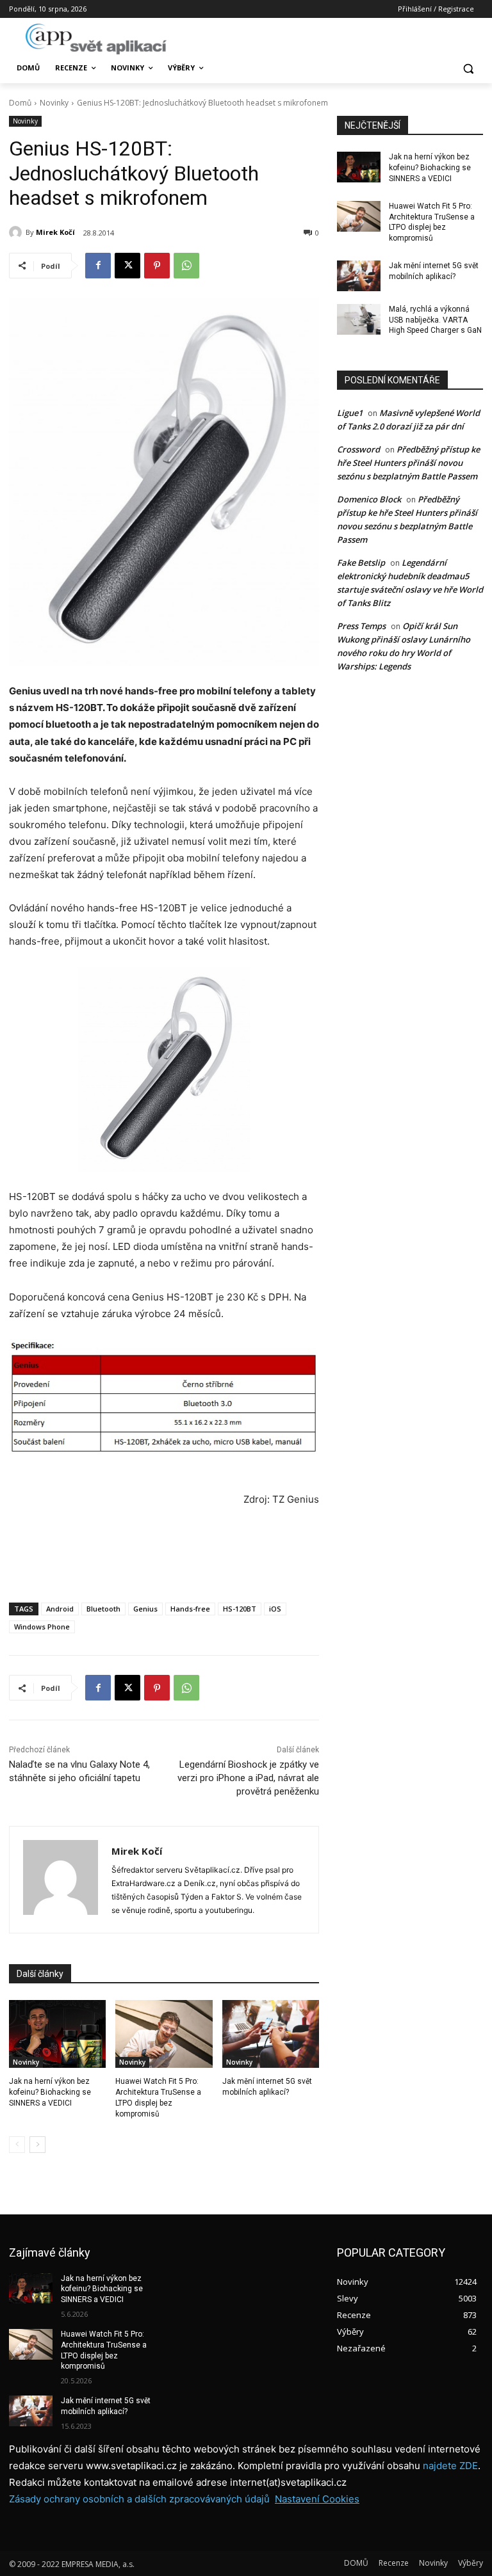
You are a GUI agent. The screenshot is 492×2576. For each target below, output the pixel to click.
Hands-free (190, 1609)
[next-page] (37, 2145)
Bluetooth (103, 1609)
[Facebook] (98, 266)
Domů (20, 103)
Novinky (54, 103)
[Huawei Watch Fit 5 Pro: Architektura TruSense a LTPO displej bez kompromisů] (164, 2034)
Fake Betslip (361, 563)
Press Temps (361, 626)
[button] (468, 68)
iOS (275, 1609)
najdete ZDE (450, 2466)
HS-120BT (240, 1609)
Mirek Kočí (55, 232)
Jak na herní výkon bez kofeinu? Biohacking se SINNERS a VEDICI (50, 2092)
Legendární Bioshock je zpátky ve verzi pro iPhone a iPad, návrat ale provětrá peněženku (248, 1778)
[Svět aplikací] (96, 39)
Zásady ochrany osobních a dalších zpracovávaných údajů (139, 2499)
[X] (127, 266)
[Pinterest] (157, 266)
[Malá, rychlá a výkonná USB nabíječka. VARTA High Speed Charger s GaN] (359, 319)
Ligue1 (350, 413)
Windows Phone (42, 1627)
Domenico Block (369, 499)
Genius (145, 1609)
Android (60, 1609)
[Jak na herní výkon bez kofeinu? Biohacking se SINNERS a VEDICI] (57, 2034)
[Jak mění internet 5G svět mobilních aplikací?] (271, 2034)
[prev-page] (17, 2145)
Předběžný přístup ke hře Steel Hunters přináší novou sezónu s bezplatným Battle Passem (408, 463)
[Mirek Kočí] (17, 232)
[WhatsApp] (186, 266)
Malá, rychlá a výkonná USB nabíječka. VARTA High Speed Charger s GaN (435, 320)
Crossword (358, 449)
